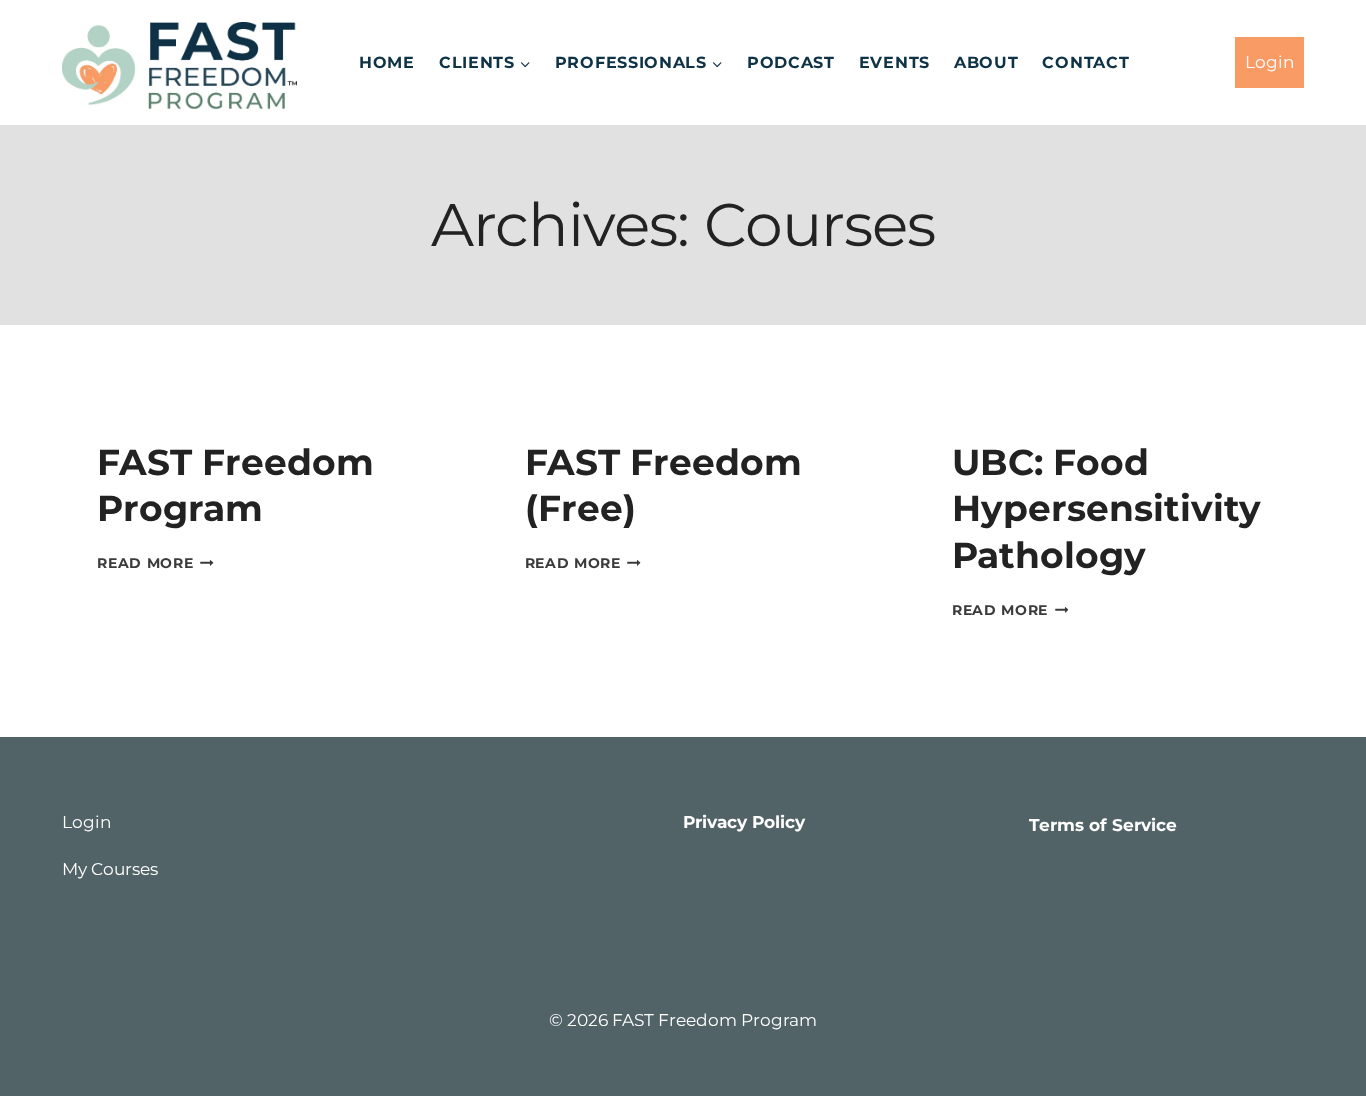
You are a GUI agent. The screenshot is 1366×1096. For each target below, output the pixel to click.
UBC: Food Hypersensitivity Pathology (1106, 509)
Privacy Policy (744, 822)
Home (387, 62)
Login (1269, 62)
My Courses (110, 869)
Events (894, 62)
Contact (1085, 62)
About (986, 62)
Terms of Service (1103, 825)
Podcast (791, 62)
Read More (155, 563)
